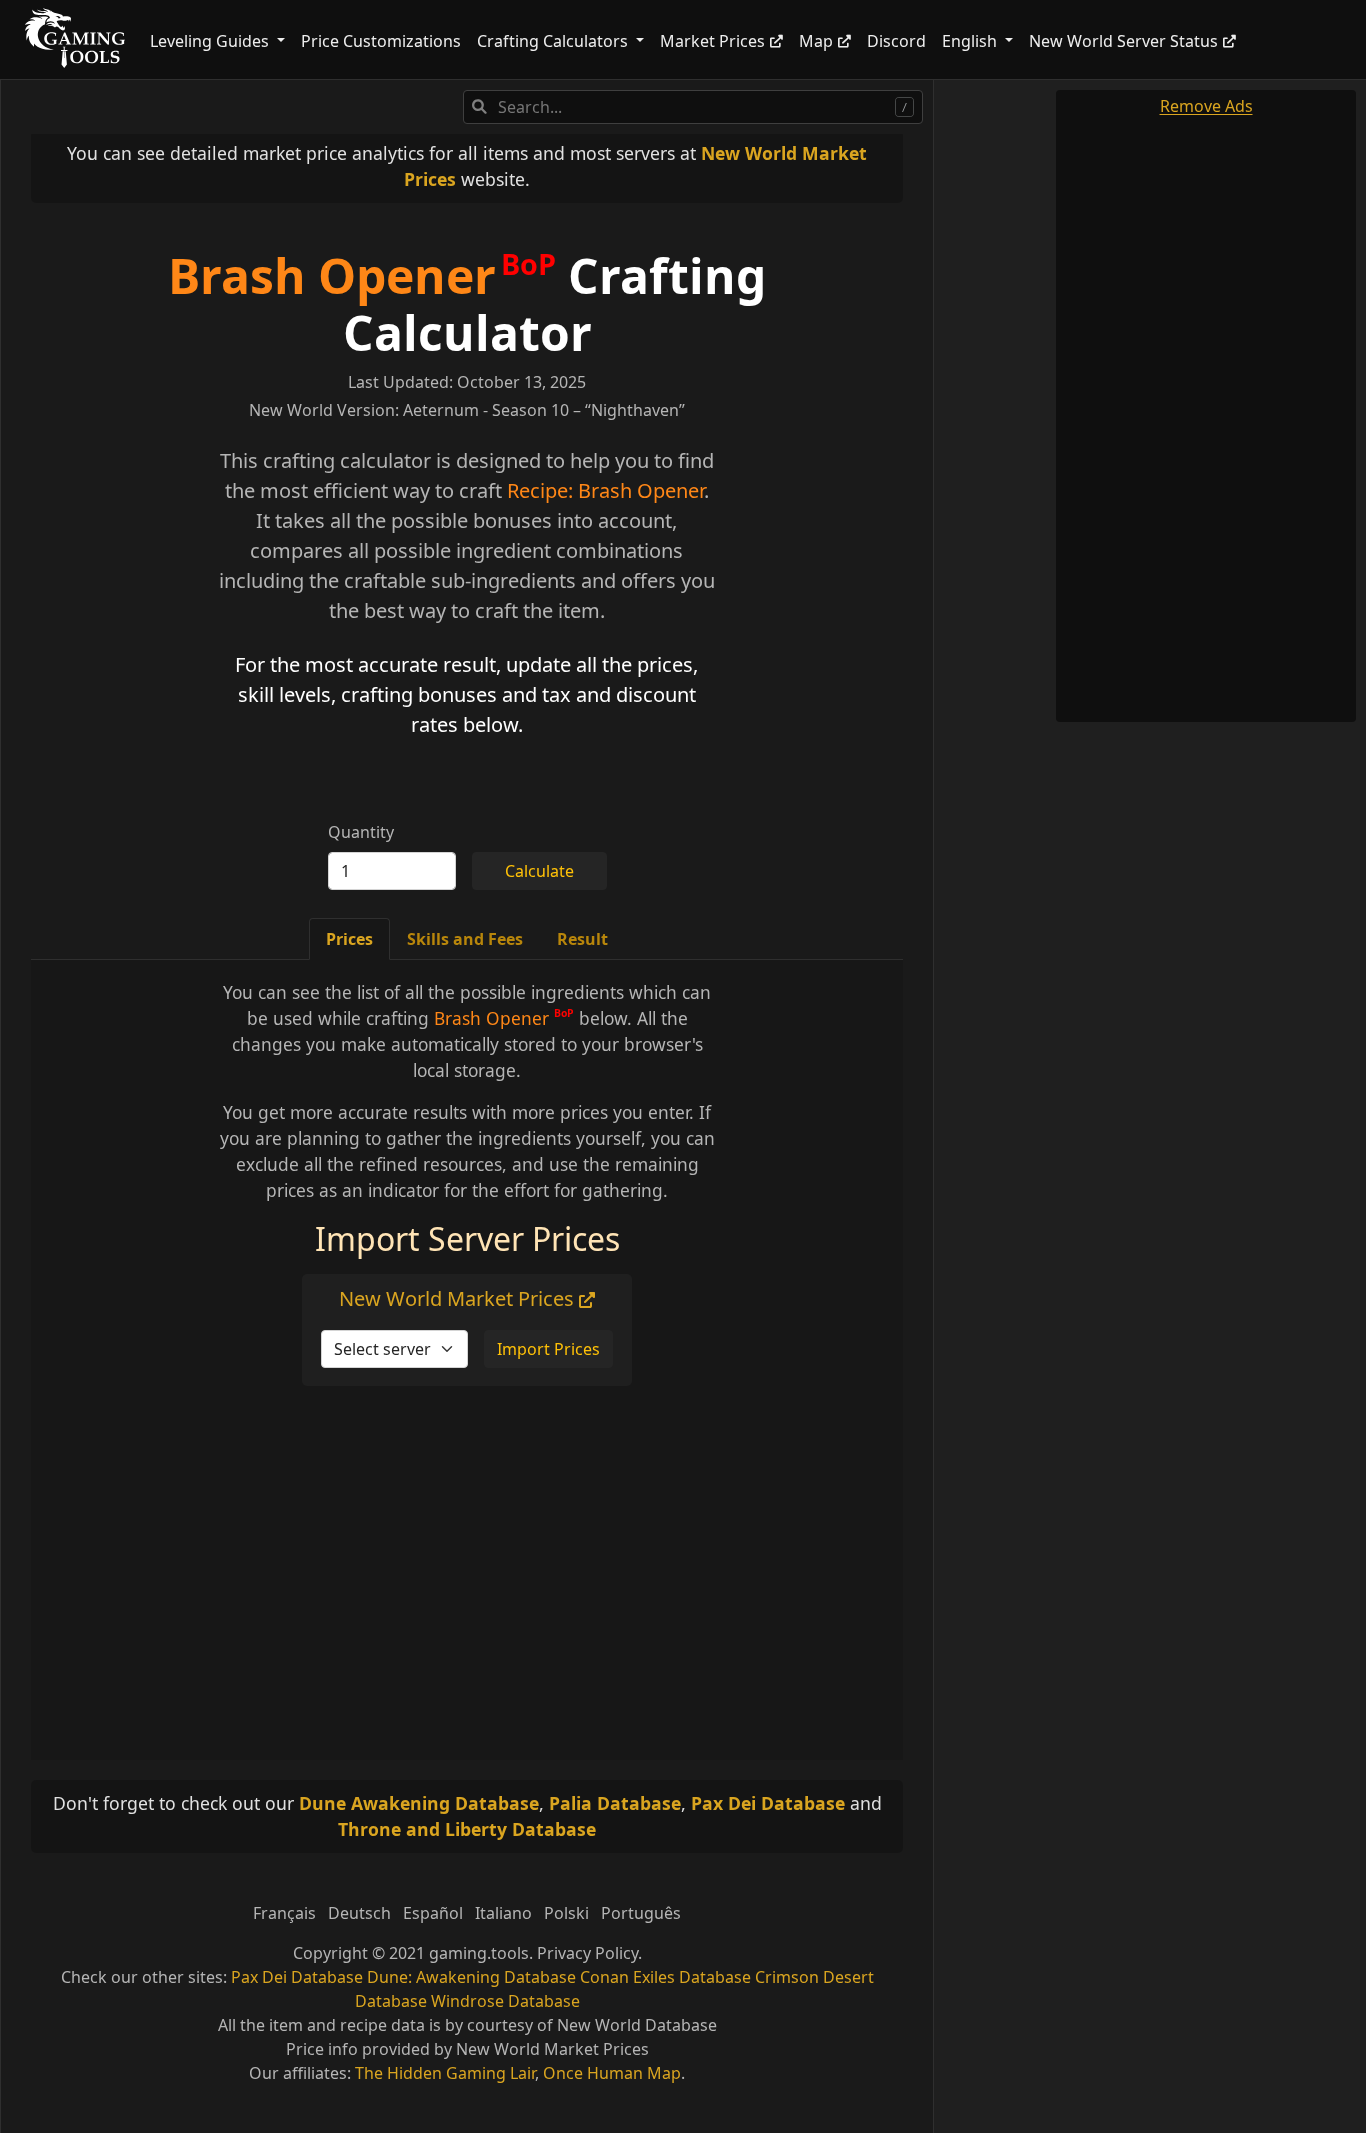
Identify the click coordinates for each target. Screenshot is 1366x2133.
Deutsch (359, 1913)
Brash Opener (332, 275)
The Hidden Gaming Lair (445, 2073)
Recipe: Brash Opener (605, 490)
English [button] (971, 41)
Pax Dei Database (768, 1803)
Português (641, 1913)
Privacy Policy (587, 1953)
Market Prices (712, 41)
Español (433, 1913)
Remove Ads (1206, 106)
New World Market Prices (459, 1298)
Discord (896, 41)
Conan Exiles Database (665, 1977)
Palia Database (615, 1803)
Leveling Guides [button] (211, 41)
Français (284, 1913)
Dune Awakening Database (419, 1803)
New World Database (637, 2025)
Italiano (503, 1913)
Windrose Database (505, 2001)
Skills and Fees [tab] (465, 939)
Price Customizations (381, 41)
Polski (566, 1913)
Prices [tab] (349, 939)
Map (816, 41)
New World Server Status (1123, 41)
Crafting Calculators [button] (554, 41)
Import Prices (548, 1349)
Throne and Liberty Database (467, 1829)
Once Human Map (612, 2073)
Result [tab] (582, 939)
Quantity (361, 832)
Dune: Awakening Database (471, 1977)
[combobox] (693, 107)
